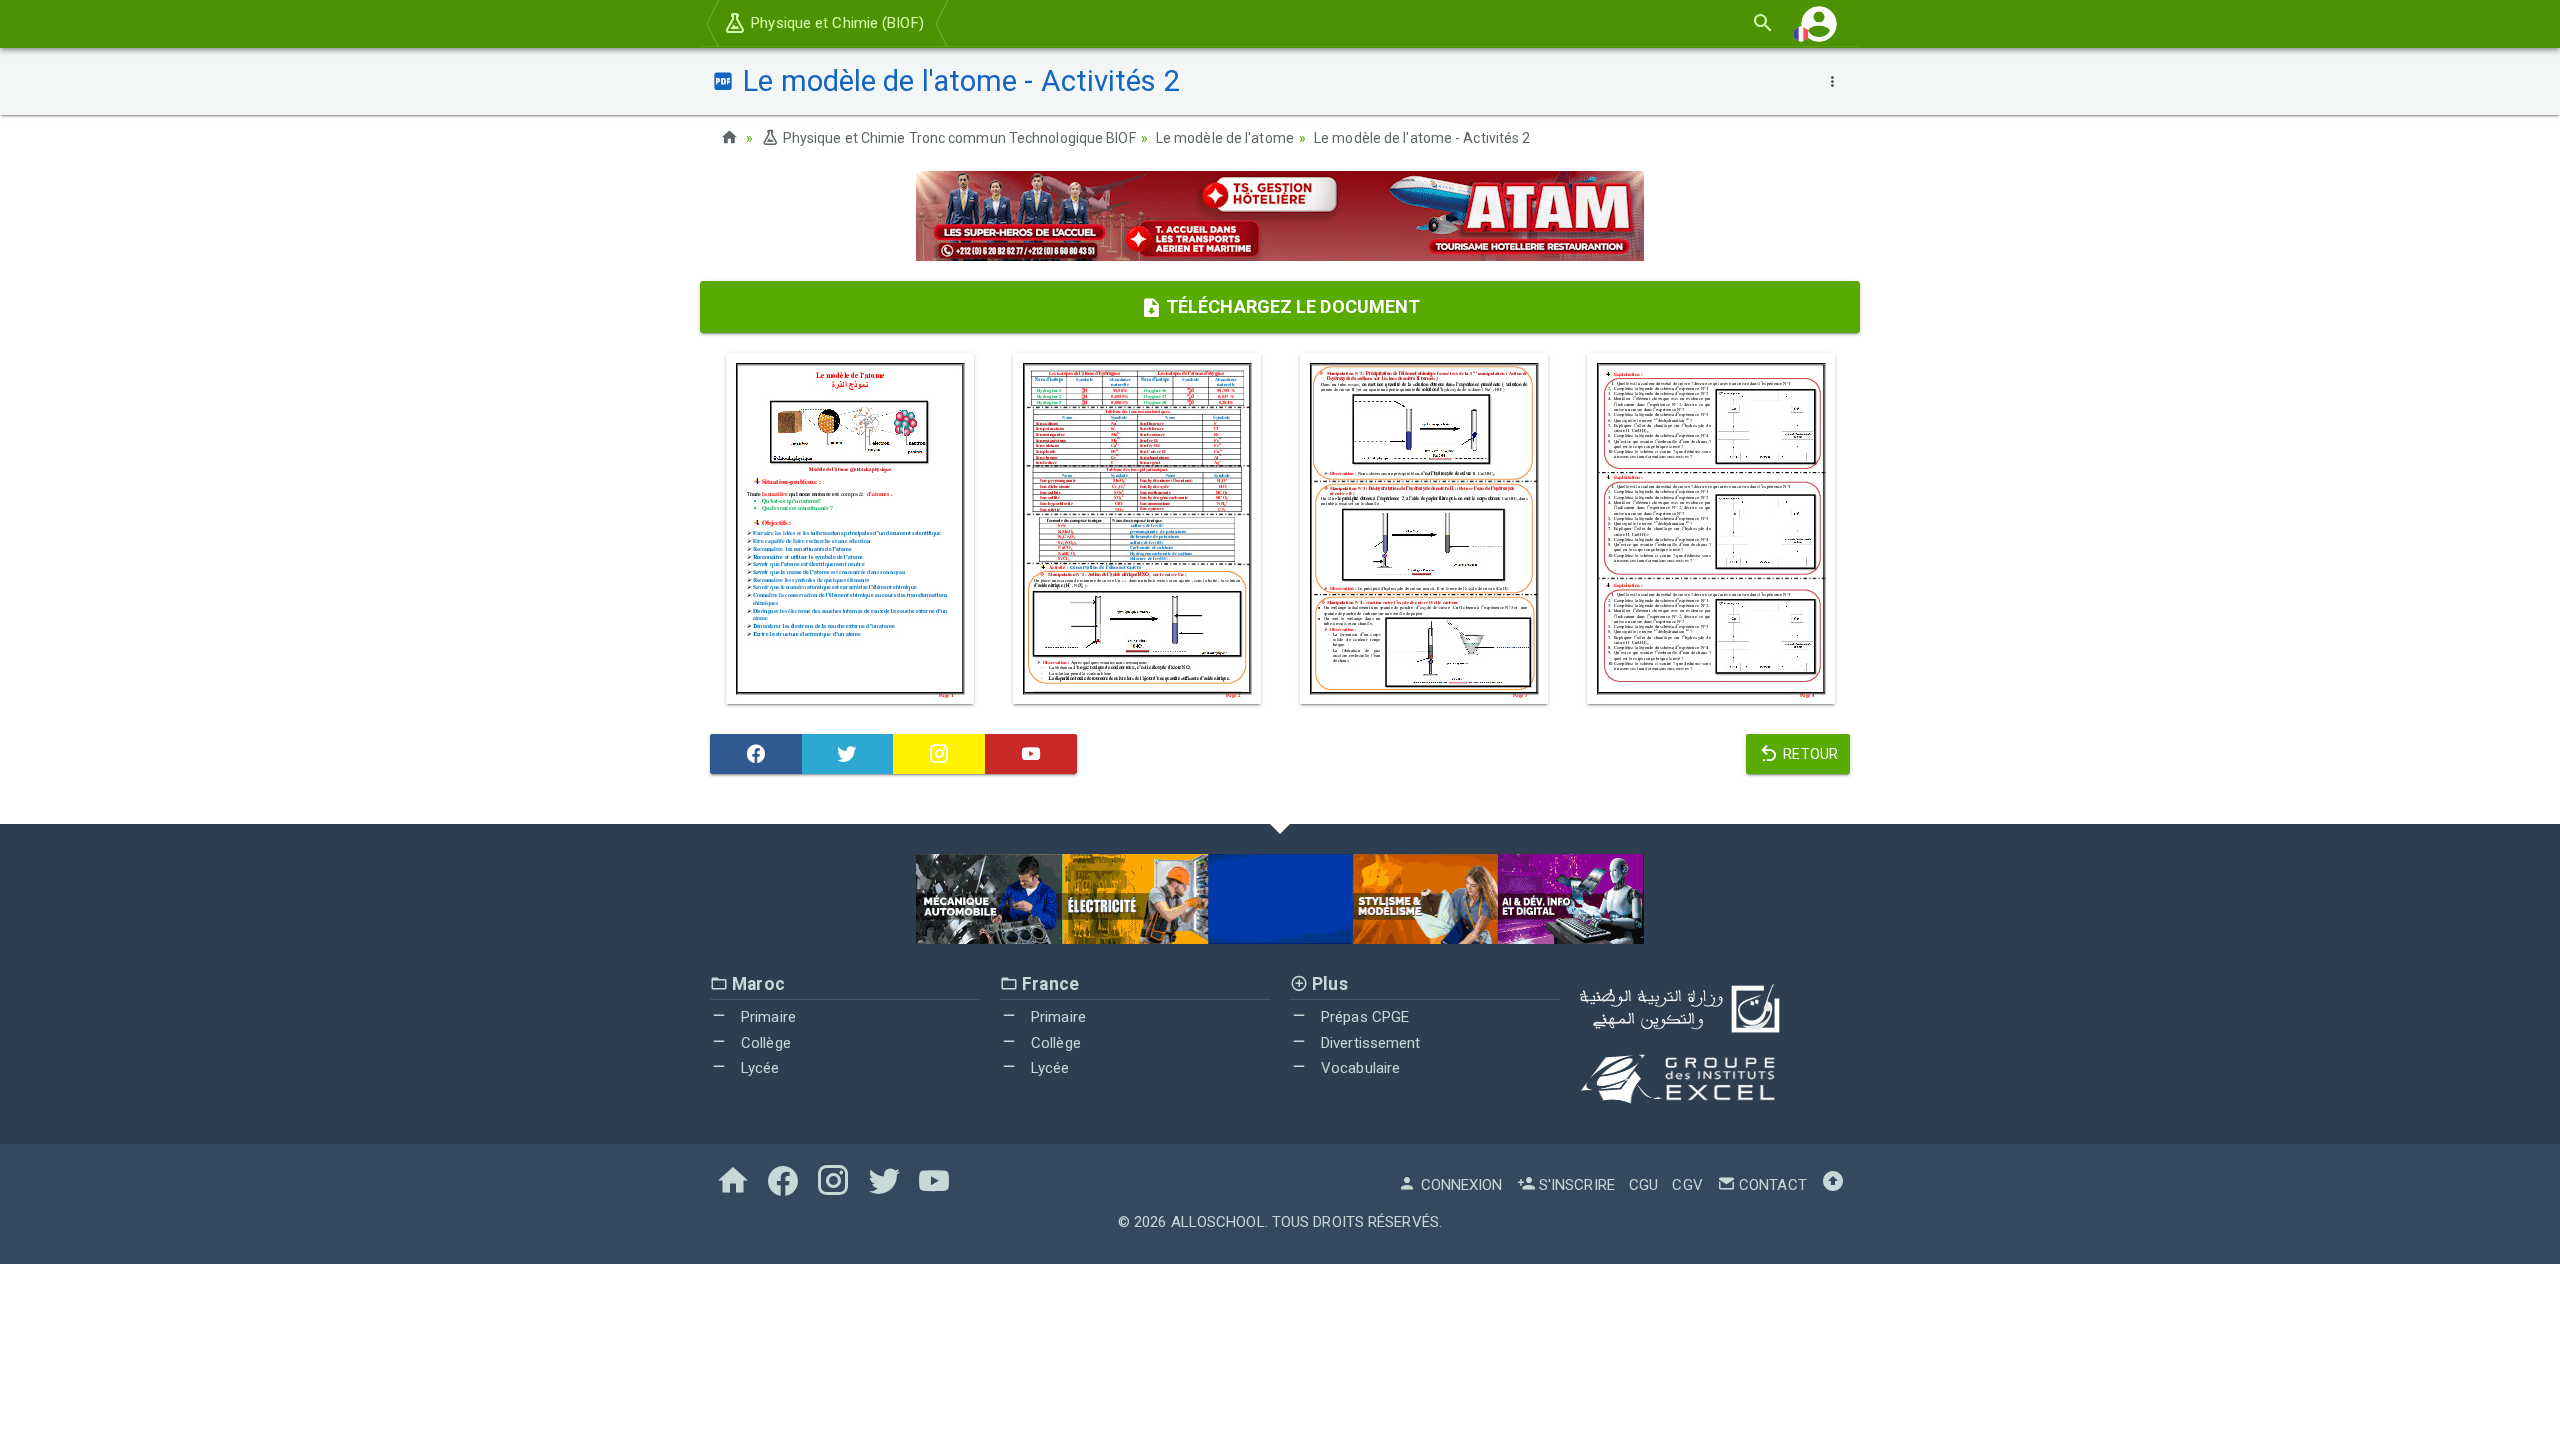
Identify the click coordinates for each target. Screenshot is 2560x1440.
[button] (1819, 23)
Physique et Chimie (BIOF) (835, 23)
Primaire (766, 1017)
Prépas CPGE (1363, 1017)
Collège (764, 1043)
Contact (1771, 1185)
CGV (1687, 1185)
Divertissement (1369, 1043)
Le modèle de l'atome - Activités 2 (1422, 138)
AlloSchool (1218, 1222)
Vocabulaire (1358, 1068)
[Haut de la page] (1833, 1185)
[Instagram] (939, 754)
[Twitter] (848, 754)
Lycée (758, 1068)
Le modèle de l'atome (1225, 138)
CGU (1643, 1185)
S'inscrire (1575, 1185)
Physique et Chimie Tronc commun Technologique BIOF (957, 138)
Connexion (1459, 1185)
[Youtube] (1031, 754)
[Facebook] (756, 754)
